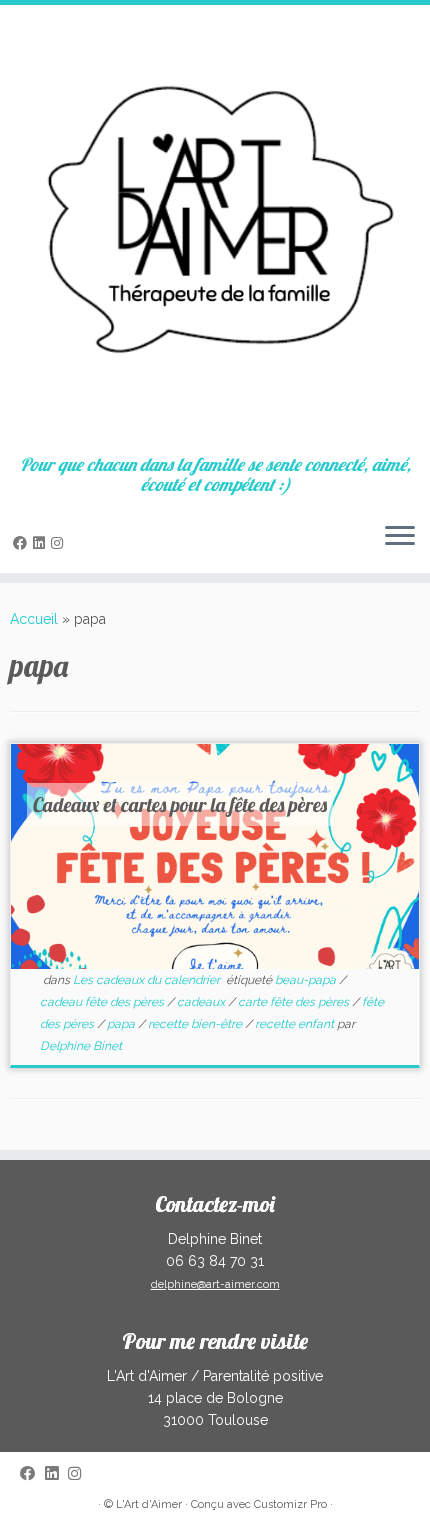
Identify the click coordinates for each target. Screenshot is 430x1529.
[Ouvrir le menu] (400, 537)
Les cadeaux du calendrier (148, 980)
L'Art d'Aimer (149, 1504)
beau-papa (307, 980)
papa (122, 1024)
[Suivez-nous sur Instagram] (60, 543)
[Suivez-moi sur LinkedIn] (42, 543)
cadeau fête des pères (103, 1002)
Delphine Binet (81, 1046)
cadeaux (202, 1002)
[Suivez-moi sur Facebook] (23, 543)
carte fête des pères (295, 1002)
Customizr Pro (290, 1504)
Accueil (34, 619)
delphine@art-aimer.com (215, 1284)
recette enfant (296, 1024)
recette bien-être (196, 1024)
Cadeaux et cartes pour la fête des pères (180, 804)
